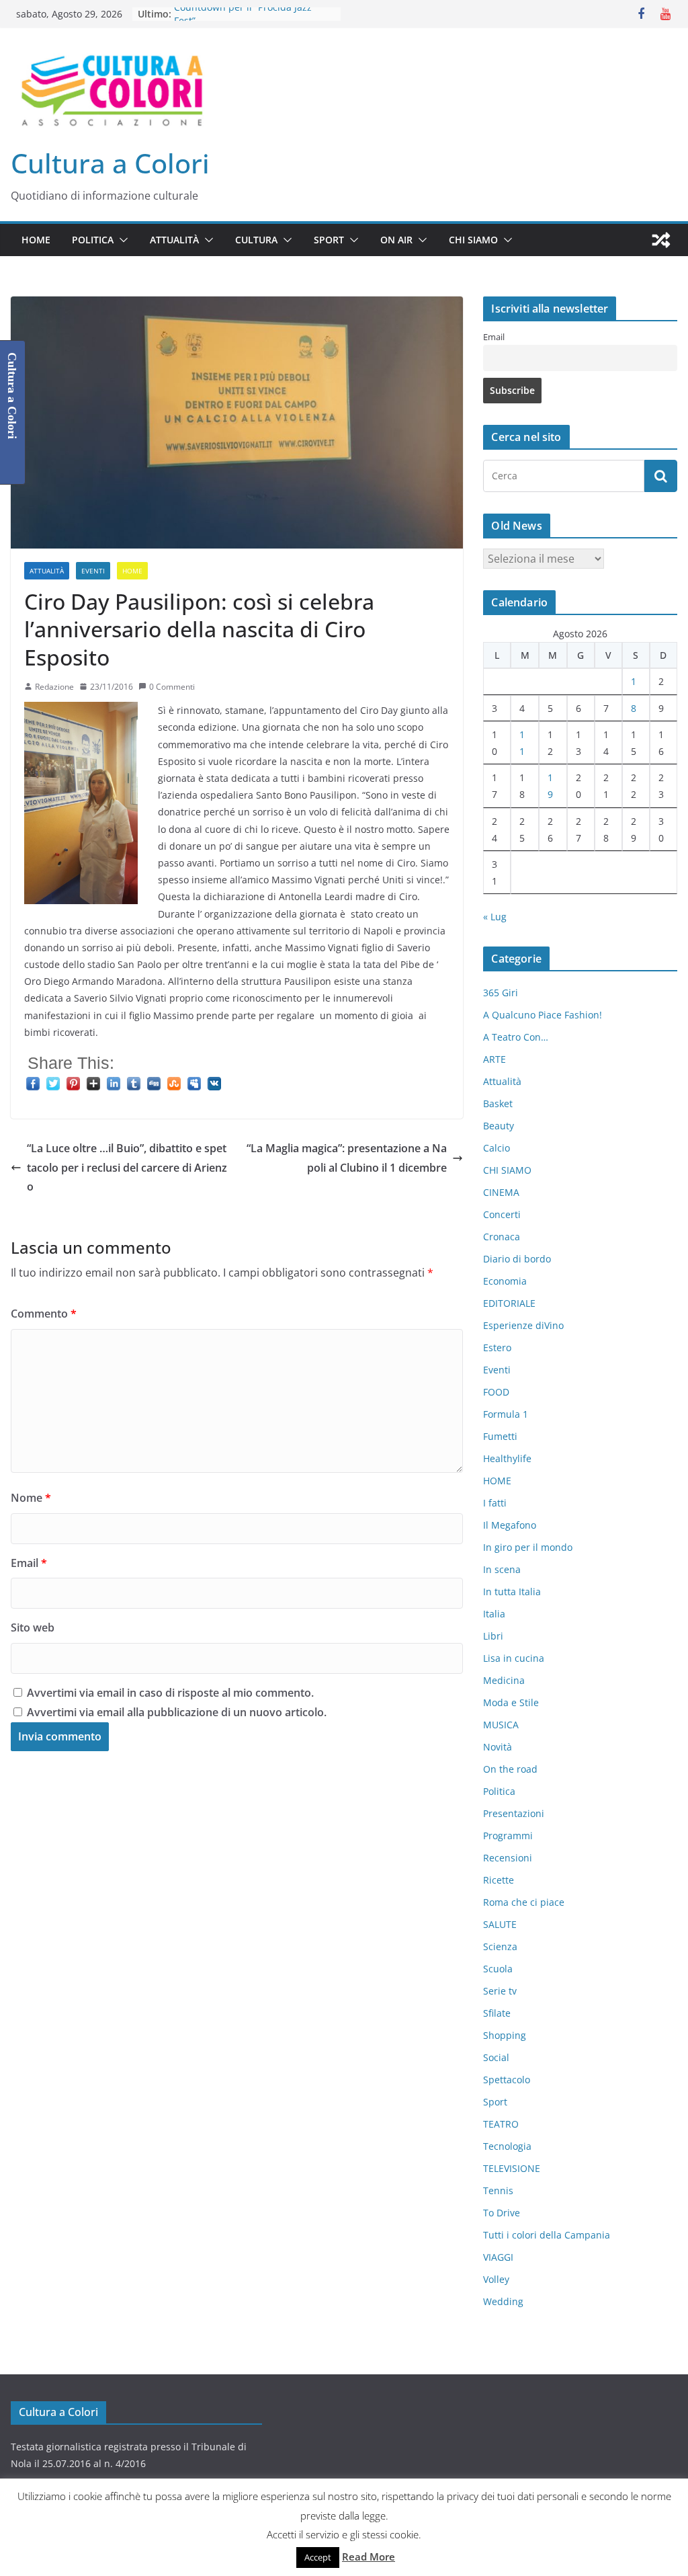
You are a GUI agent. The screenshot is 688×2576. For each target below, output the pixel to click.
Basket (498, 1103)
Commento (44, 1314)
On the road (510, 1769)
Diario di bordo (517, 1259)
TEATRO (501, 2124)
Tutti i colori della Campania (547, 2235)
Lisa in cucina (514, 1658)
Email (29, 1563)
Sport (329, 240)
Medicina (504, 1680)
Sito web (33, 1627)
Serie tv (500, 1991)
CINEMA (501, 1192)
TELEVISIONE (512, 2168)
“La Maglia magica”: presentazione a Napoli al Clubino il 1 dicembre (347, 1158)
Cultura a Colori (110, 163)
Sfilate (497, 2013)
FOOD (496, 1392)
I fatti (495, 1503)
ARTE (494, 1059)
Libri (493, 1636)
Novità (498, 1747)
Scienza (500, 1946)
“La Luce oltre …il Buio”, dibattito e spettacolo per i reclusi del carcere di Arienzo (127, 1168)
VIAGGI (498, 2257)
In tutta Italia (512, 1592)
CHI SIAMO (473, 240)
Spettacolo (507, 2080)
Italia (494, 1614)
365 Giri (501, 993)
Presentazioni (514, 1813)
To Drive (502, 2213)
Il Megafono (510, 1525)
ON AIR (396, 240)
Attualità (174, 240)
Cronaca (502, 1237)
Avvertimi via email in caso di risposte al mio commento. (170, 1693)
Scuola (498, 1969)
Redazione (54, 687)
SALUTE (500, 1924)
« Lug (495, 917)
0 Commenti (172, 687)
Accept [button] (318, 2557)
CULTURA (256, 240)
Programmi (508, 1836)
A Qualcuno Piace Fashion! (543, 1015)
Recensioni (508, 1858)
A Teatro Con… (516, 1037)
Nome (31, 1498)
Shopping (505, 2035)
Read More (369, 2557)
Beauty (499, 1126)
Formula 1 (506, 1414)
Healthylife (507, 1458)
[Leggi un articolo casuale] (661, 240)
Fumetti (500, 1436)
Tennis (498, 2190)
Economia (505, 1281)
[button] (121, 240)
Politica (93, 240)
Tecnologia (507, 2146)
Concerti (502, 1214)
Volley (496, 2279)
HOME (36, 240)
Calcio (497, 1148)
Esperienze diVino (523, 1325)
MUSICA (501, 1725)
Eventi (93, 571)
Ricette (499, 1880)
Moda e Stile (511, 1702)
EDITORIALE (509, 1303)
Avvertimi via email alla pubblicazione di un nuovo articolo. (177, 1712)
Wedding (503, 2301)
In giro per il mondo (528, 1547)
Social (496, 2057)
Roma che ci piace (524, 1902)
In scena (502, 1569)
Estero (497, 1347)
